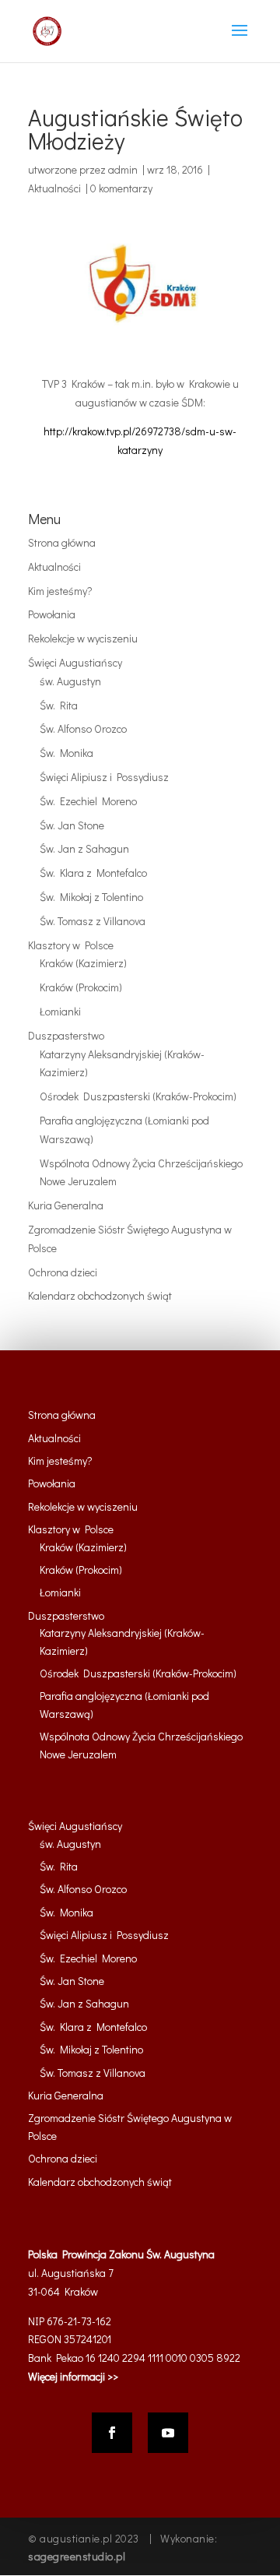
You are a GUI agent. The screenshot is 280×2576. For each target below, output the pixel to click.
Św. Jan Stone (72, 825)
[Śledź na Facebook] (112, 2433)
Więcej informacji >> (73, 2376)
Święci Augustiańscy (75, 662)
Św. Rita (59, 705)
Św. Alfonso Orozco (83, 728)
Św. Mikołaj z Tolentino (91, 897)
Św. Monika (66, 753)
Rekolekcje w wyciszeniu (83, 638)
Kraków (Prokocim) (81, 987)
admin (123, 169)
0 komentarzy (121, 188)
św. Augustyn (70, 681)
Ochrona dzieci (63, 1272)
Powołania (52, 614)
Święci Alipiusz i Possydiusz (104, 777)
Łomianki (60, 1011)
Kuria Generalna (66, 1205)
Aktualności (54, 188)
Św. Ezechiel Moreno (88, 801)
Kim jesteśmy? (60, 591)
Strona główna (62, 542)
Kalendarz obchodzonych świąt (100, 1295)
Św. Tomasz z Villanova (93, 921)
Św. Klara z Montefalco (93, 873)
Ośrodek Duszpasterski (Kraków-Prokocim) (138, 1096)
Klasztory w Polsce (71, 945)
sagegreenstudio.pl (77, 2556)
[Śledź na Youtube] (168, 2433)
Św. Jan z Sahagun (84, 848)
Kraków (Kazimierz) (83, 963)
